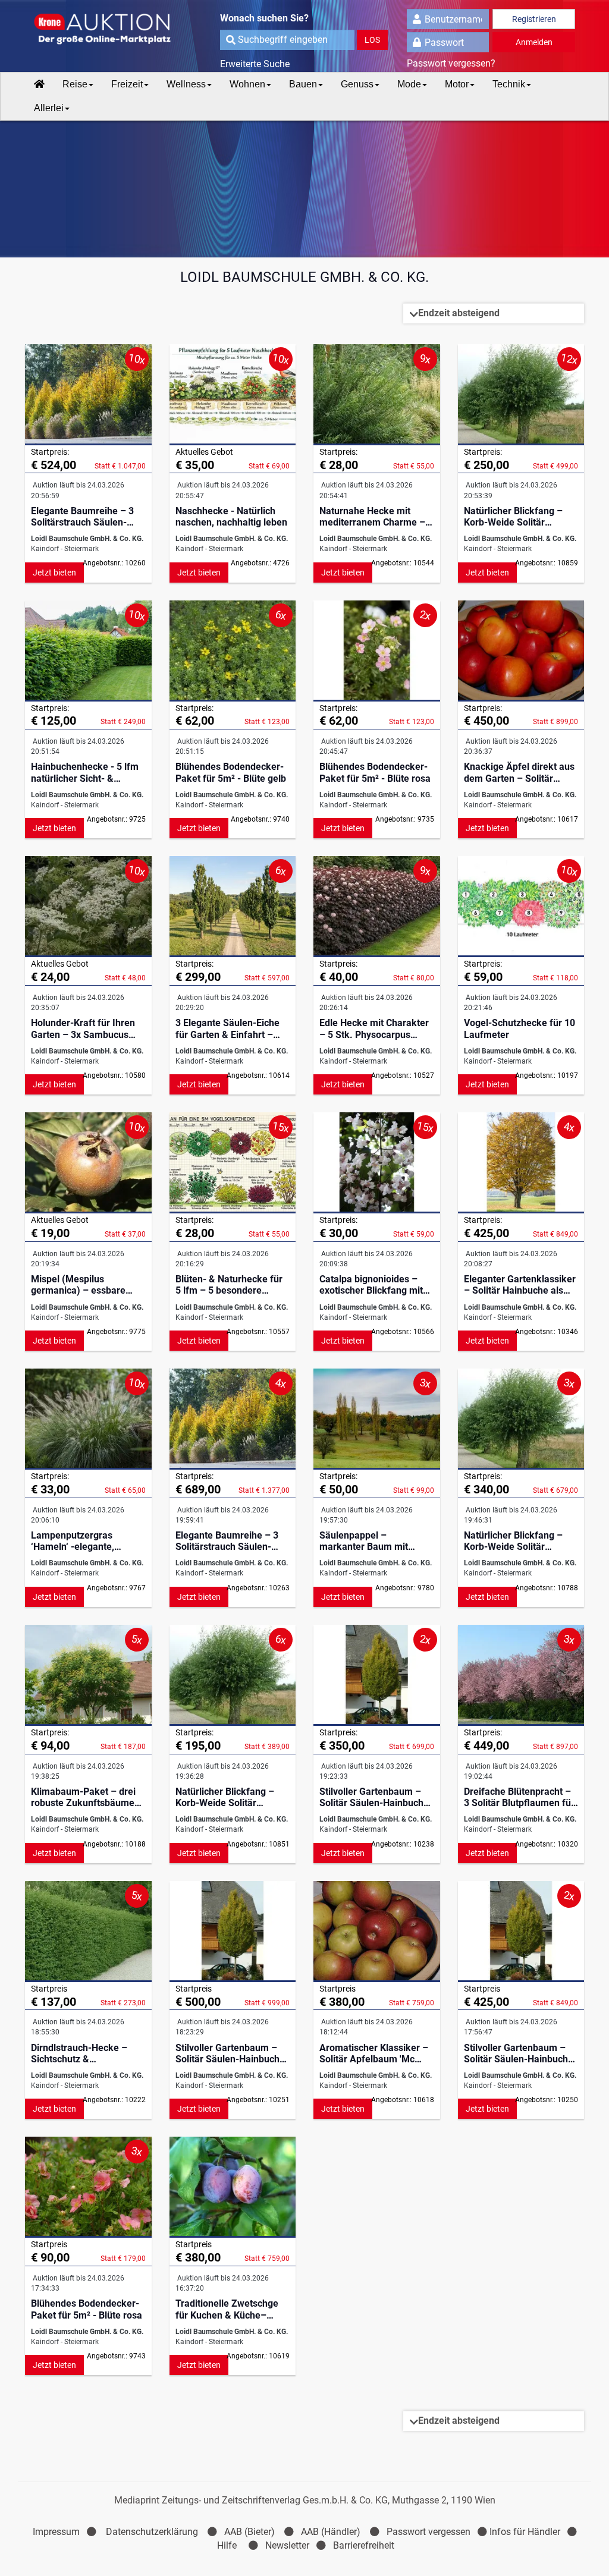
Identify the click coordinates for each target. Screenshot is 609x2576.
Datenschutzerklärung (152, 2532)
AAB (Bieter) (249, 2532)
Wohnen (247, 84)
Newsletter (287, 2545)
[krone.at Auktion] (95, 30)
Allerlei (49, 108)
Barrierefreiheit (364, 2545)
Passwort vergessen (429, 2532)
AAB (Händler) (331, 2532)
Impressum (56, 2532)
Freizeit (127, 84)
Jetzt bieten (54, 573)
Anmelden (534, 42)
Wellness (186, 84)
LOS (372, 40)
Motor (457, 84)
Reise (75, 84)
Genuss (357, 84)
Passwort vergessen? (451, 63)
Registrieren (534, 19)
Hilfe (227, 2545)
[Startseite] (39, 84)
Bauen (303, 84)
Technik (509, 84)
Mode (409, 84)
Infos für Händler (525, 2532)
